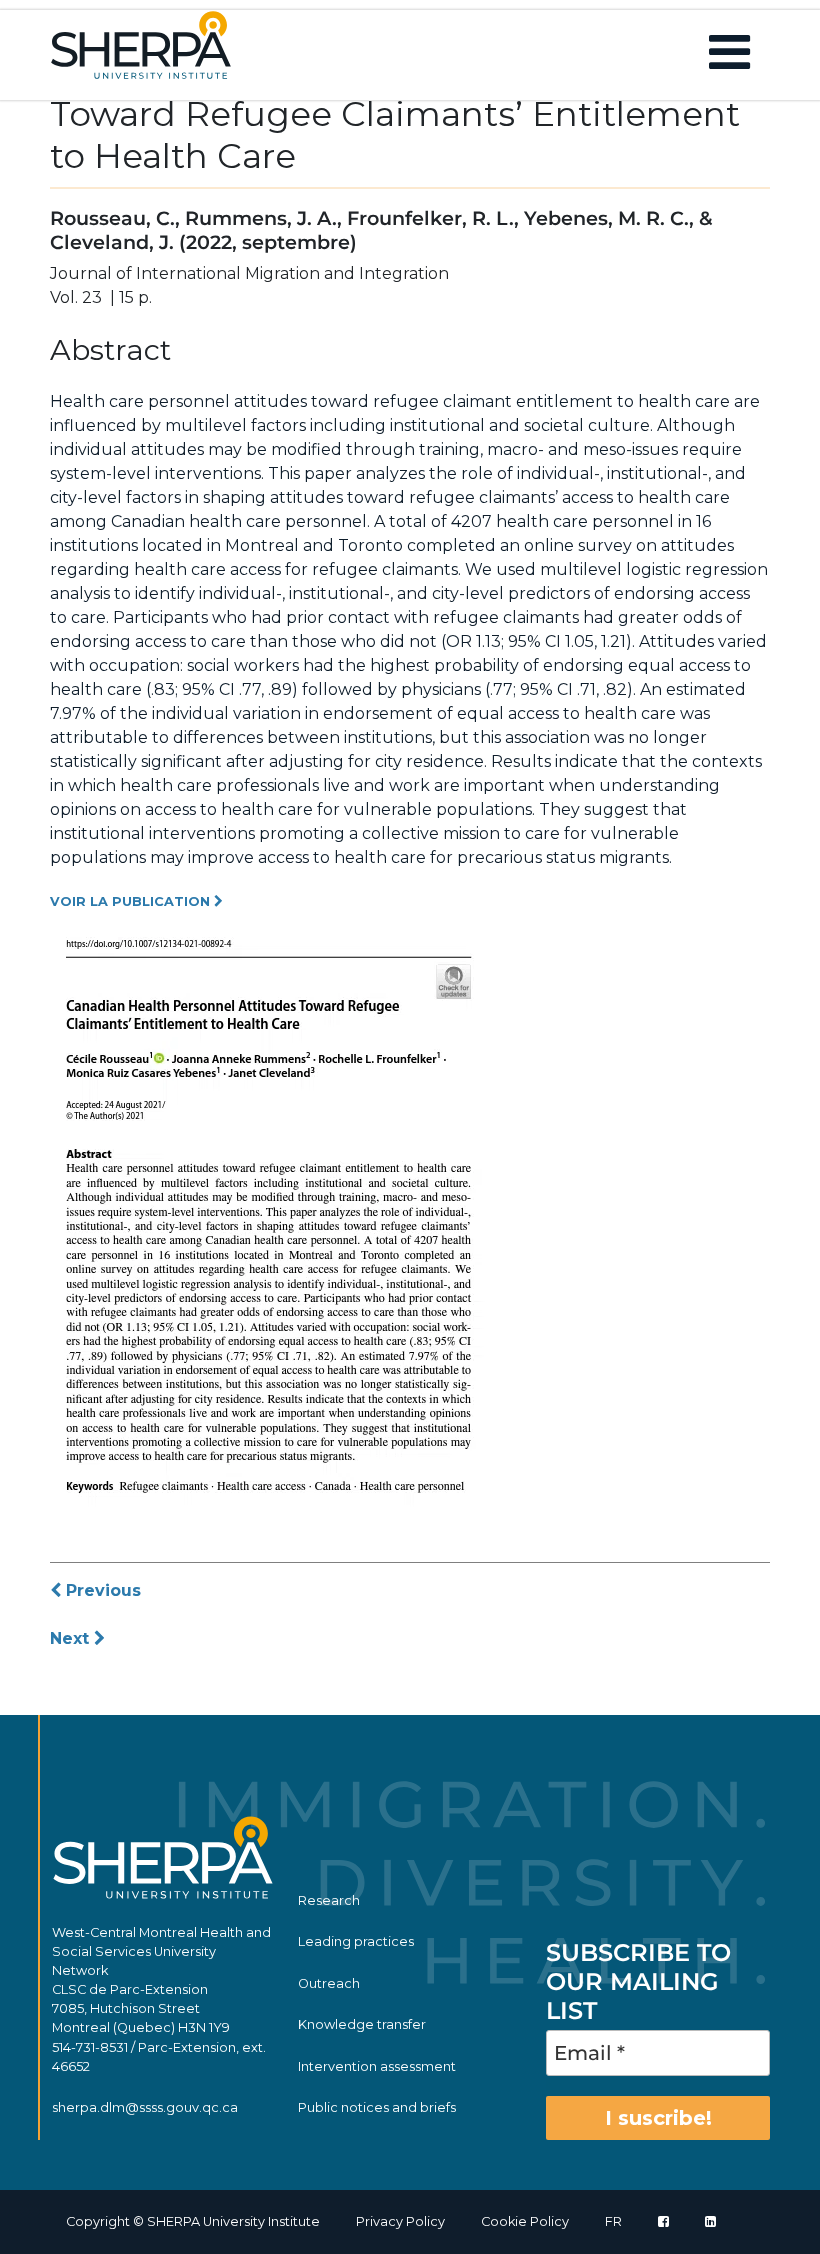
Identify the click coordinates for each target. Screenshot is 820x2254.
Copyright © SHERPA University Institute (193, 2221)
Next (72, 1638)
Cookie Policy (525, 2221)
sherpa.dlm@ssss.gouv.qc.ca (145, 2107)
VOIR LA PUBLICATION (132, 901)
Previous (101, 1590)
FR (613, 2221)
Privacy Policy (400, 2221)
